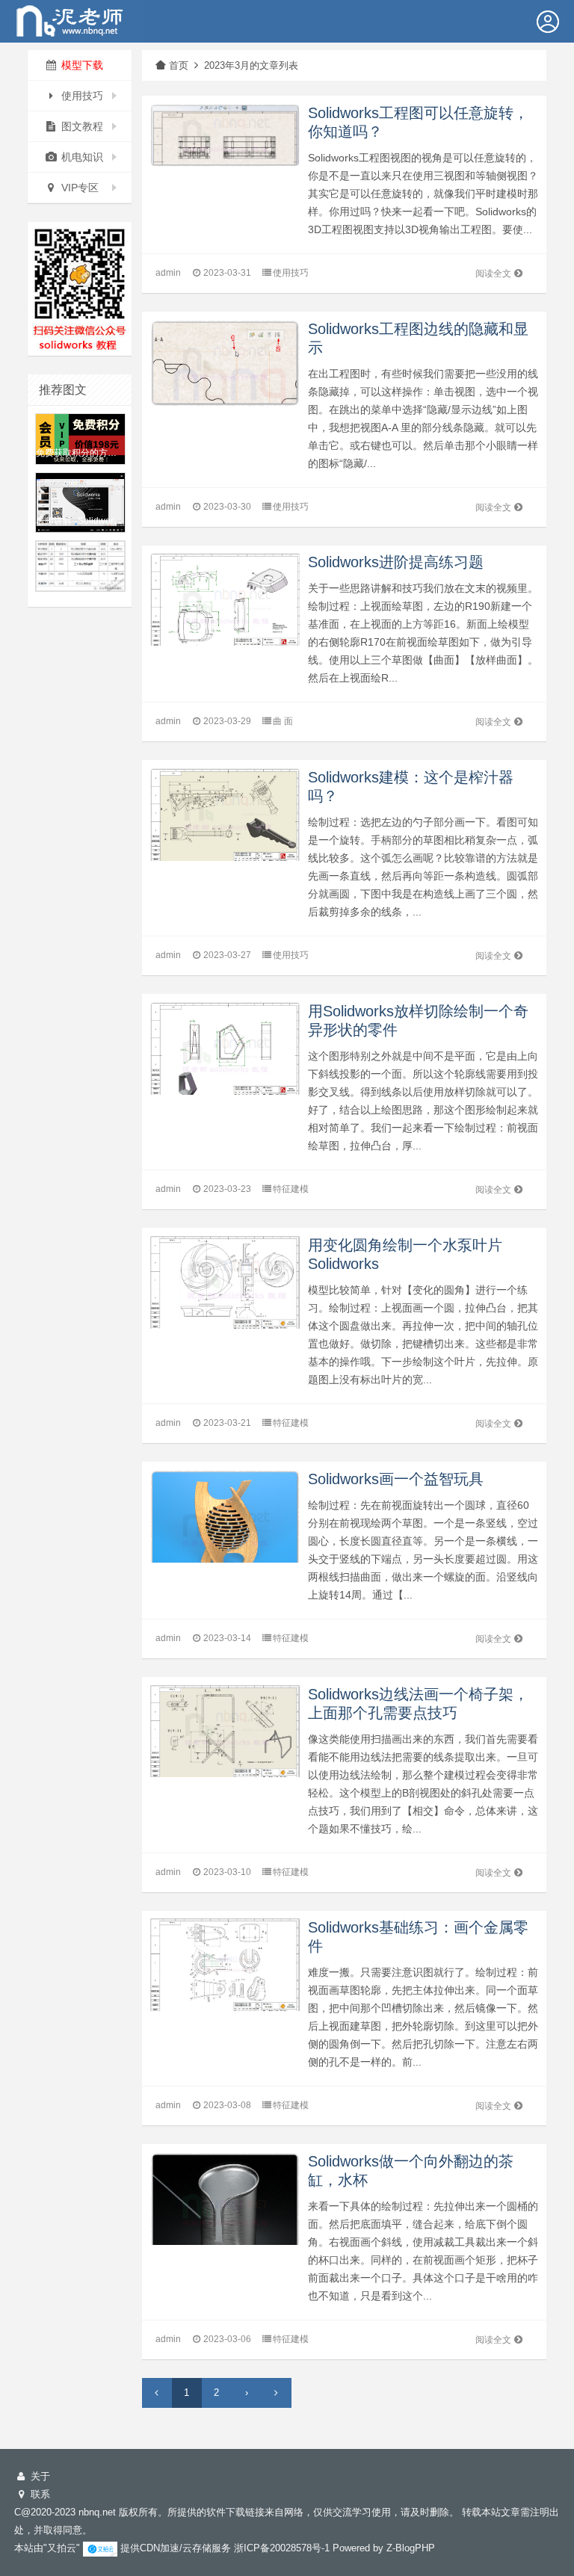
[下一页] (277, 2393)
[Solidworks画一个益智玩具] (225, 1529)
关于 (39, 2476)
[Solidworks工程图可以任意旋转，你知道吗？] (225, 134)
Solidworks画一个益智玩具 (396, 1479)
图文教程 (81, 126)
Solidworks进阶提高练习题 (396, 562)
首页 (179, 65)
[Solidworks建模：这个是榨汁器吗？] (225, 821)
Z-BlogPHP (411, 2548)
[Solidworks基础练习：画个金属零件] (225, 1971)
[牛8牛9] (72, 20)
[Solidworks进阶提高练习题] (225, 606)
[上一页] (157, 2393)
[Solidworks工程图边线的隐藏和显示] (225, 362)
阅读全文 (493, 274)
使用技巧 (81, 96)
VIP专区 (78, 188)
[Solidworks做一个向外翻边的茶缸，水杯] (225, 2209)
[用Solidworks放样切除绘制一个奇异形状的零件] (225, 1055)
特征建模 (291, 1189)
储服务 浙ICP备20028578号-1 (266, 2548)
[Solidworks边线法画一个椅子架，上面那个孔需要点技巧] (225, 1737)
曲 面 (283, 721)
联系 (39, 2494)
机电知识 (81, 157)
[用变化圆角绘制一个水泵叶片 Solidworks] (225, 1288)
